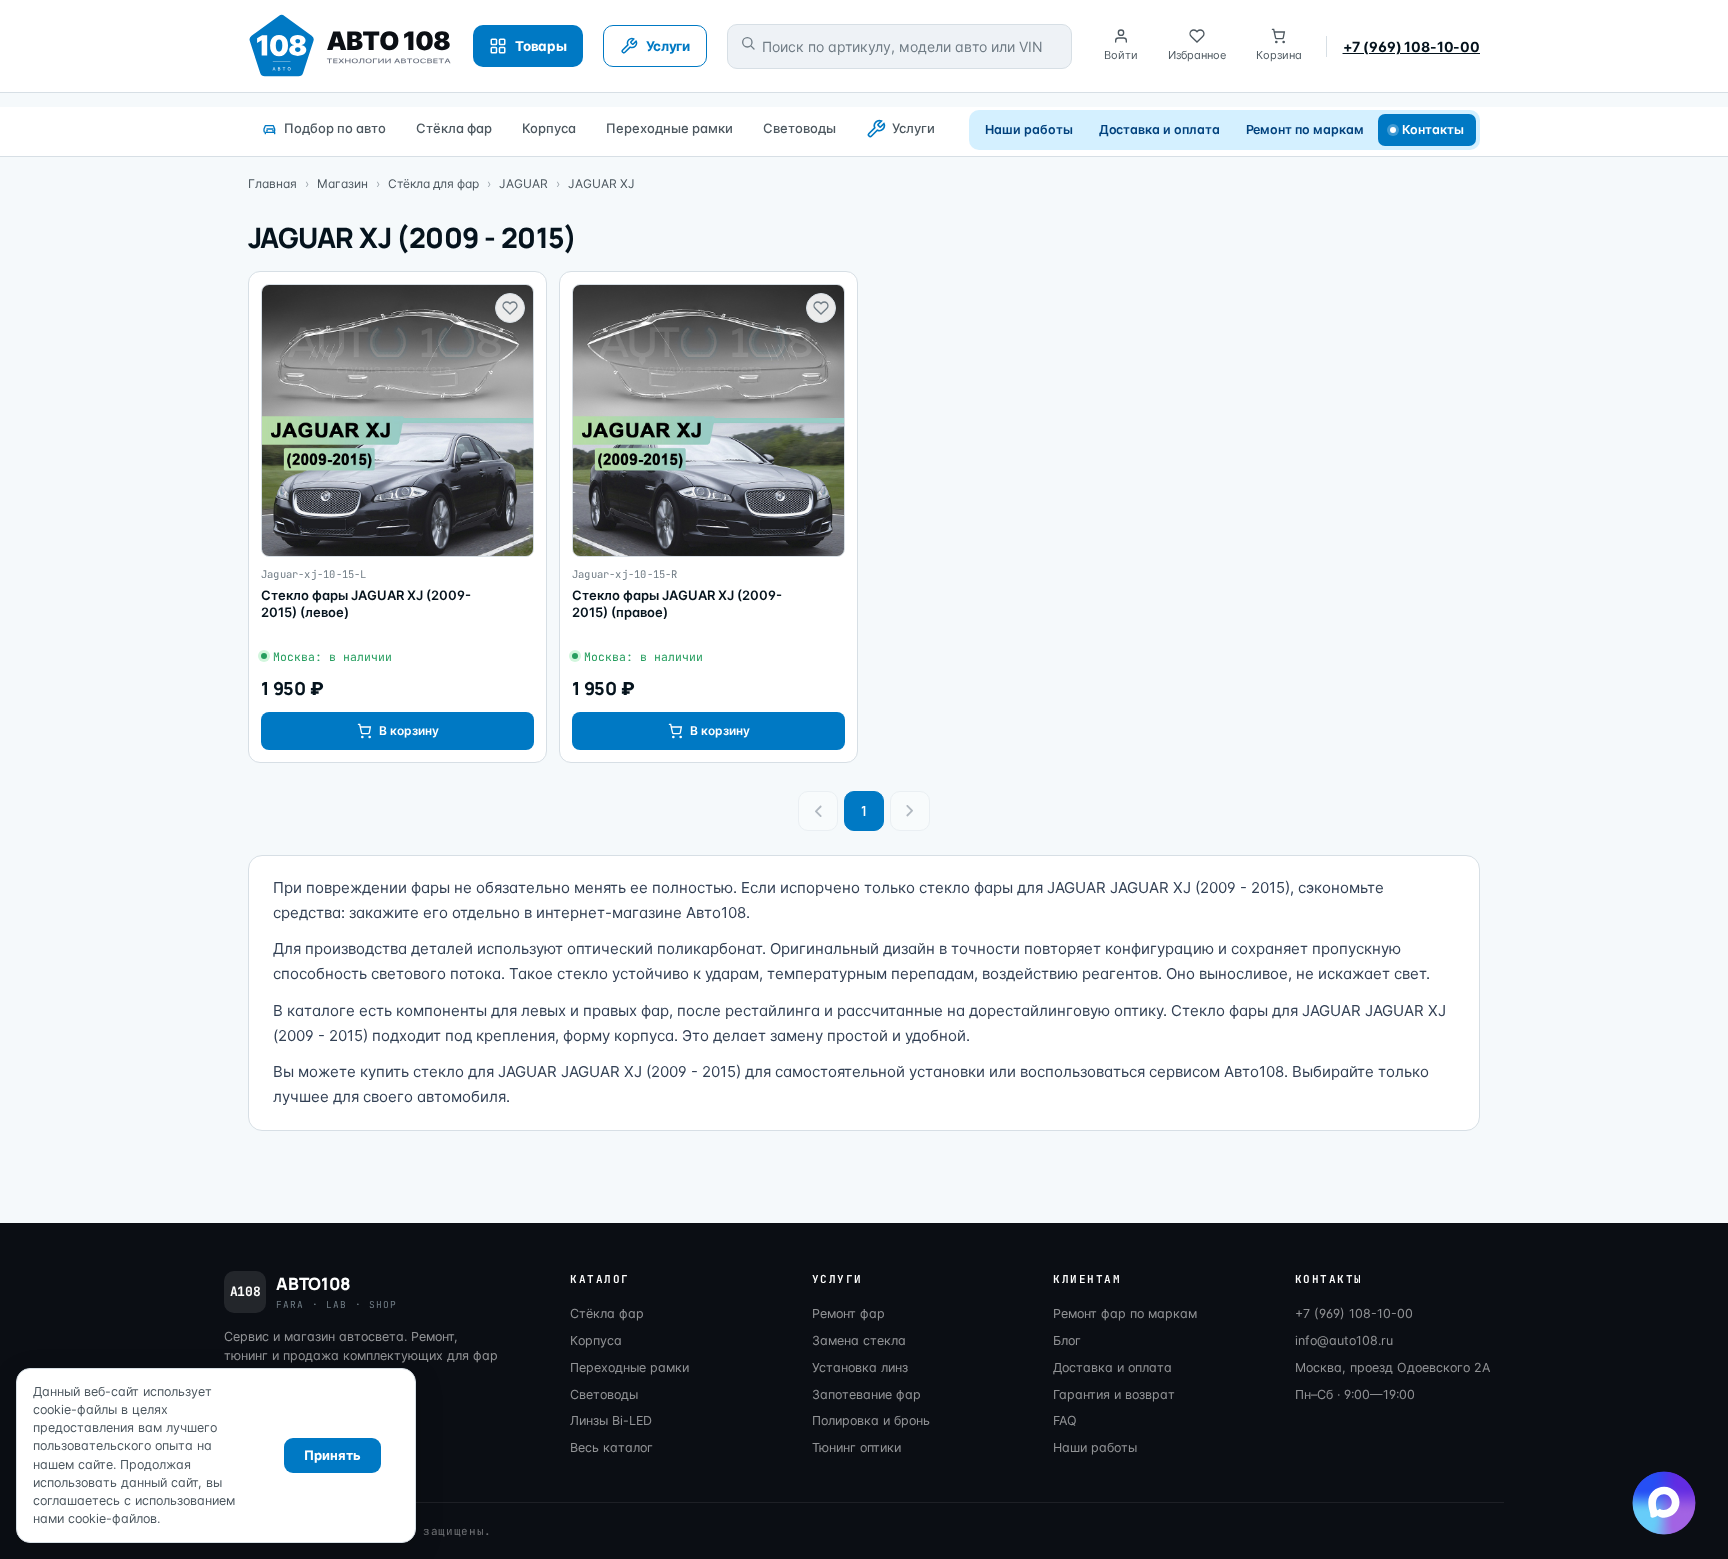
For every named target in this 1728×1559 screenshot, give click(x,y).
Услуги (913, 128)
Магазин (342, 183)
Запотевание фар (866, 1394)
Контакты (1433, 129)
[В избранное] (510, 308)
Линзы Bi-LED (611, 1420)
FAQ (1065, 1420)
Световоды (799, 128)
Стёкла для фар (433, 183)
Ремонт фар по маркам (1125, 1313)
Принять (332, 1455)
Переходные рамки (669, 128)
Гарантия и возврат (1114, 1394)
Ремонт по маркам (1305, 129)
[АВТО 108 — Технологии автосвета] (350, 46)
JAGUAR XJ (601, 183)
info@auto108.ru (1344, 1340)
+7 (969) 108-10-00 (1411, 46)
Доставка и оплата (1159, 129)
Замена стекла (859, 1340)
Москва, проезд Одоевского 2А (1392, 1367)
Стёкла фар (454, 128)
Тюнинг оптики (856, 1447)
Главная (272, 183)
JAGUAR (523, 183)
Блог (1067, 1340)
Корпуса (549, 128)
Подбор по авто (335, 128)
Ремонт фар (848, 1313)
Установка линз (860, 1367)
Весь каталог (611, 1447)
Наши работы (1028, 129)
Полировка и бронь (871, 1420)
